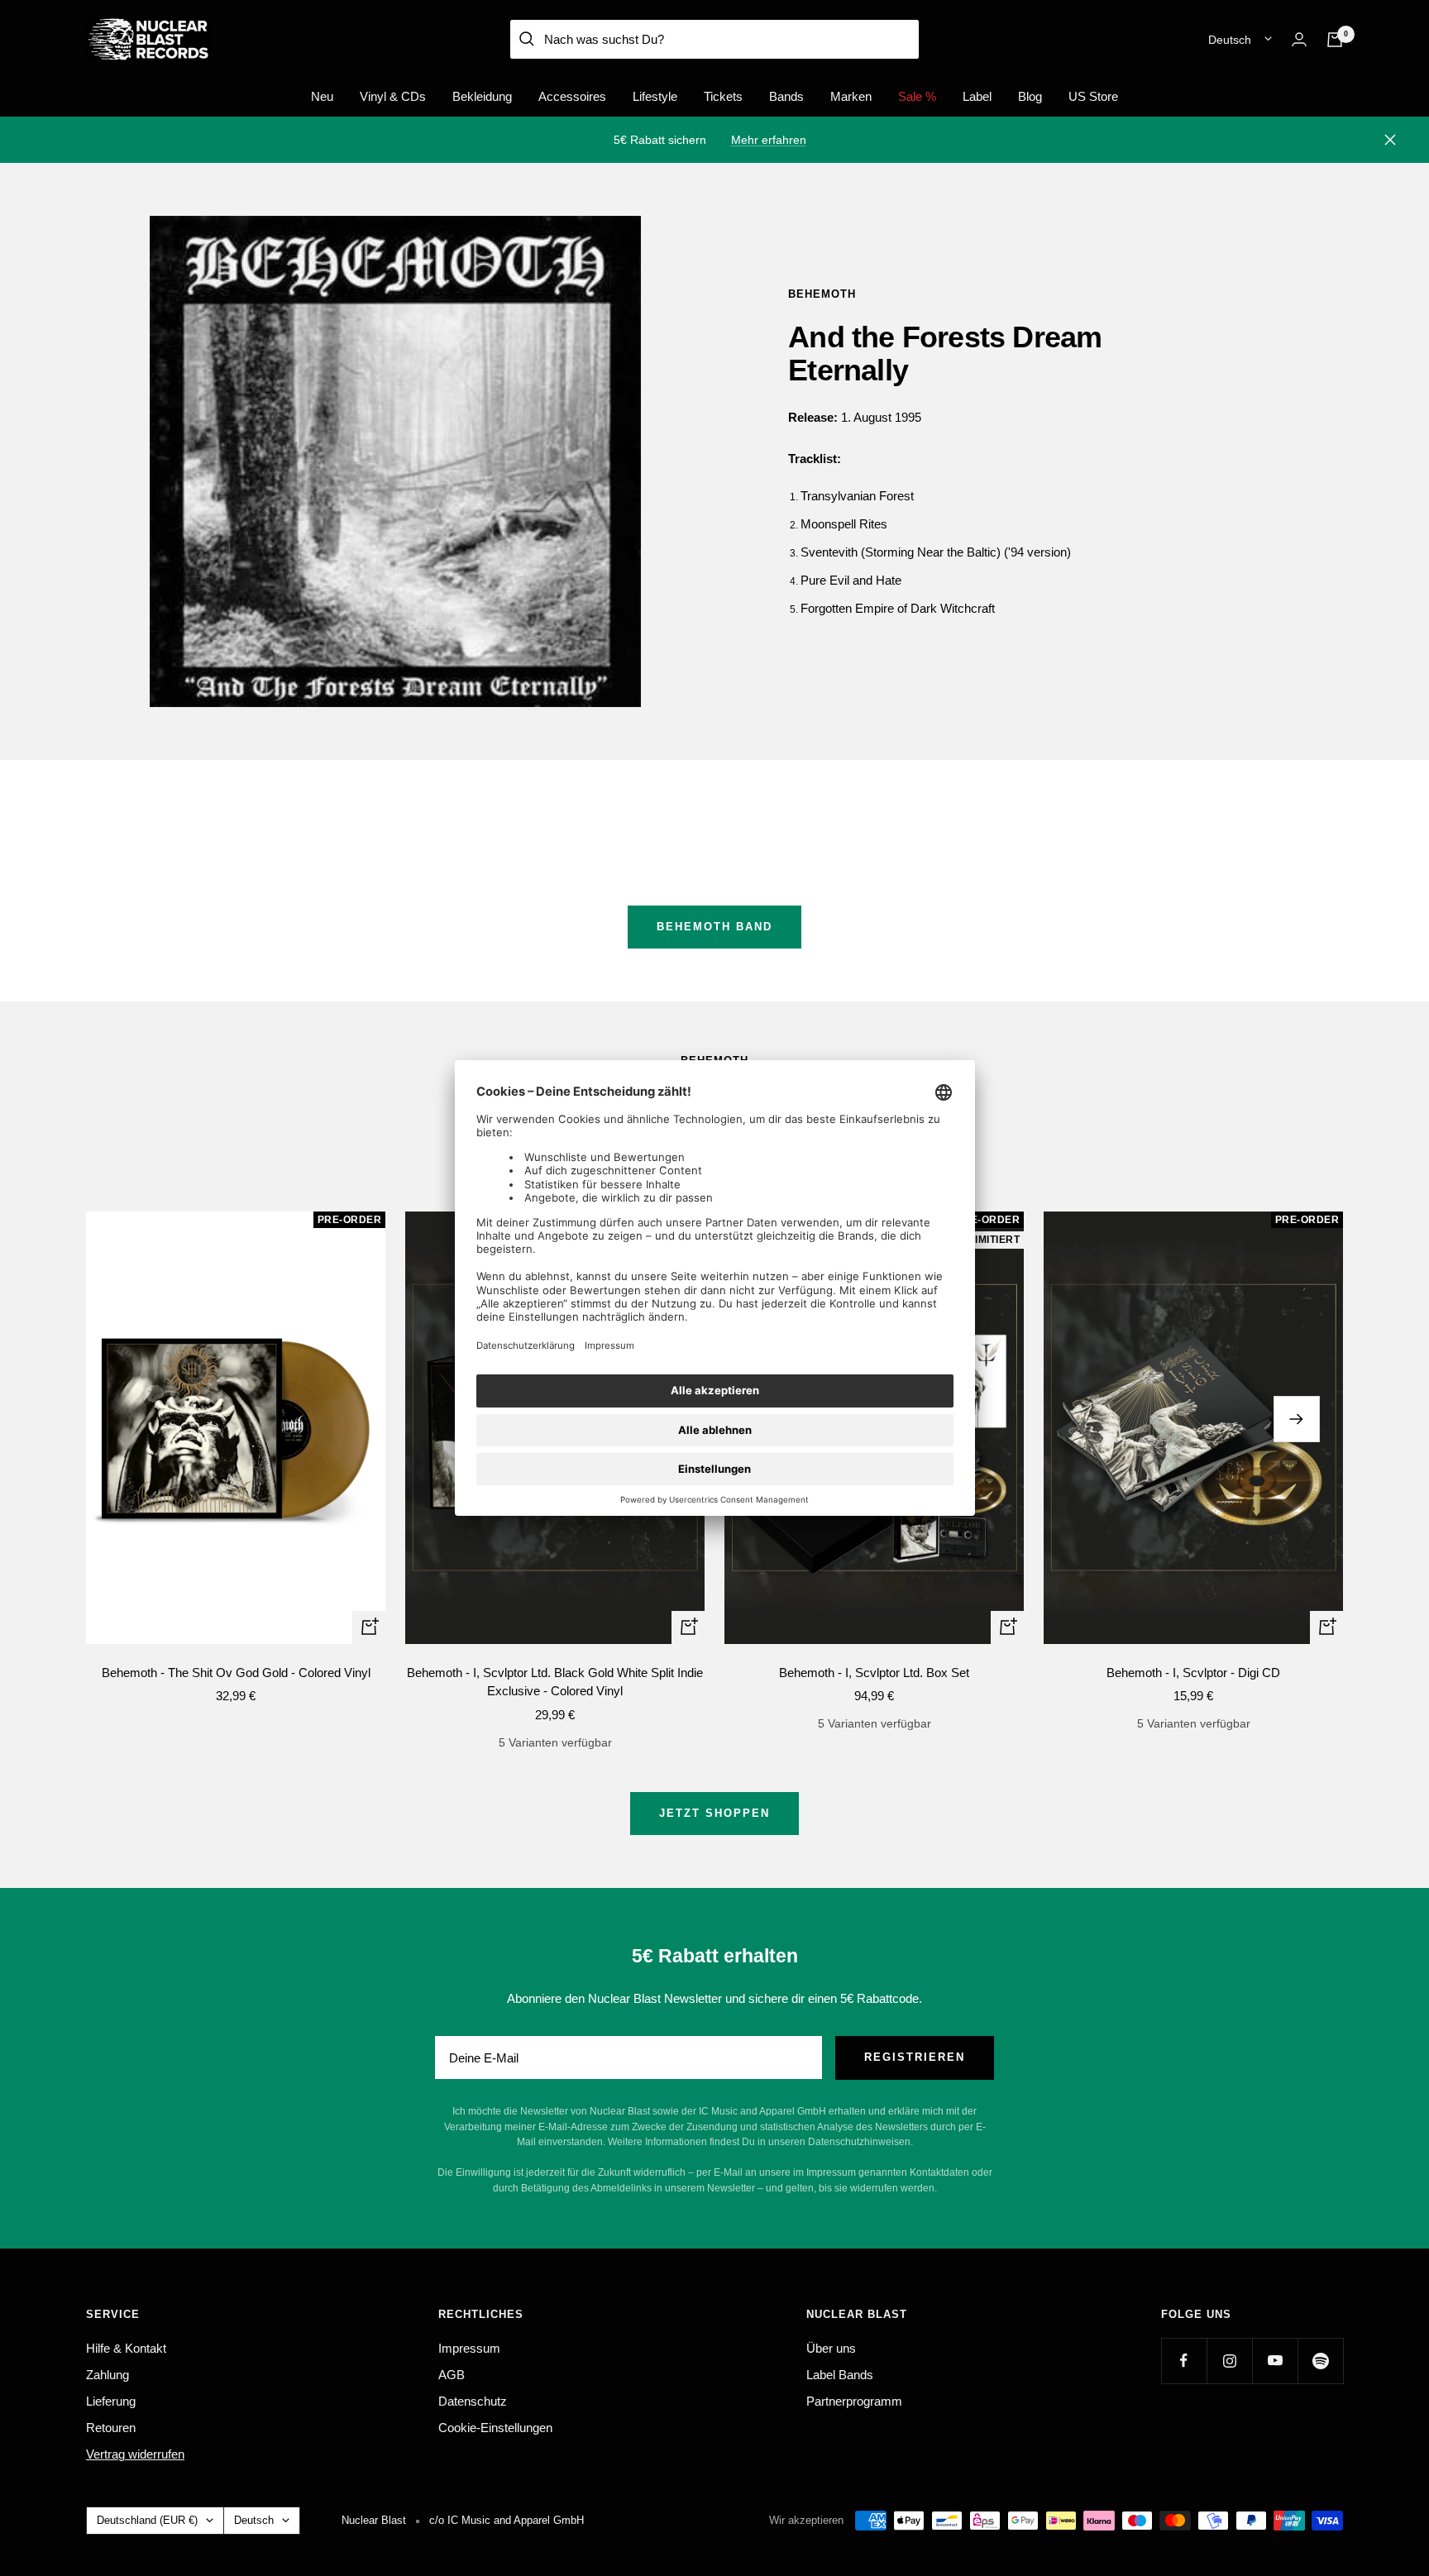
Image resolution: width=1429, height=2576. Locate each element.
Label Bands (840, 2375)
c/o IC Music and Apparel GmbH (507, 2520)
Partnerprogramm (854, 2401)
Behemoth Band (714, 927)
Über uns (831, 2348)
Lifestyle (655, 96)
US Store (1093, 96)
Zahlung (108, 2375)
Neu (322, 96)
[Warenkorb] (1335, 40)
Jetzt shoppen (714, 1813)
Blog (1030, 96)
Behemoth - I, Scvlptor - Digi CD (1193, 1673)
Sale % (917, 96)
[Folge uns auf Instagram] (1229, 2361)
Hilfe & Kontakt (126, 2348)
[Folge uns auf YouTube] (1275, 2361)
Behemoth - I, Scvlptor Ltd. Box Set (874, 1673)
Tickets (723, 96)
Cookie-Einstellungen (495, 2428)
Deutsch (1230, 40)
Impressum (469, 2348)
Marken (851, 96)
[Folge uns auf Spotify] (1320, 2361)
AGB (452, 2375)
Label (977, 96)
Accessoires (572, 96)
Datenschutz (473, 2401)
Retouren (111, 2428)
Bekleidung (482, 96)
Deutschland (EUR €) (147, 2520)
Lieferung (111, 2401)
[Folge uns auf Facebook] (1184, 2361)
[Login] (1299, 39)
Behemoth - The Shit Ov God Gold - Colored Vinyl (236, 1673)
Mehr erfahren (769, 140)
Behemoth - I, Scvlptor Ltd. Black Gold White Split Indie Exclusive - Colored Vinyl (555, 1682)
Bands (786, 96)
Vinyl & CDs (393, 96)
